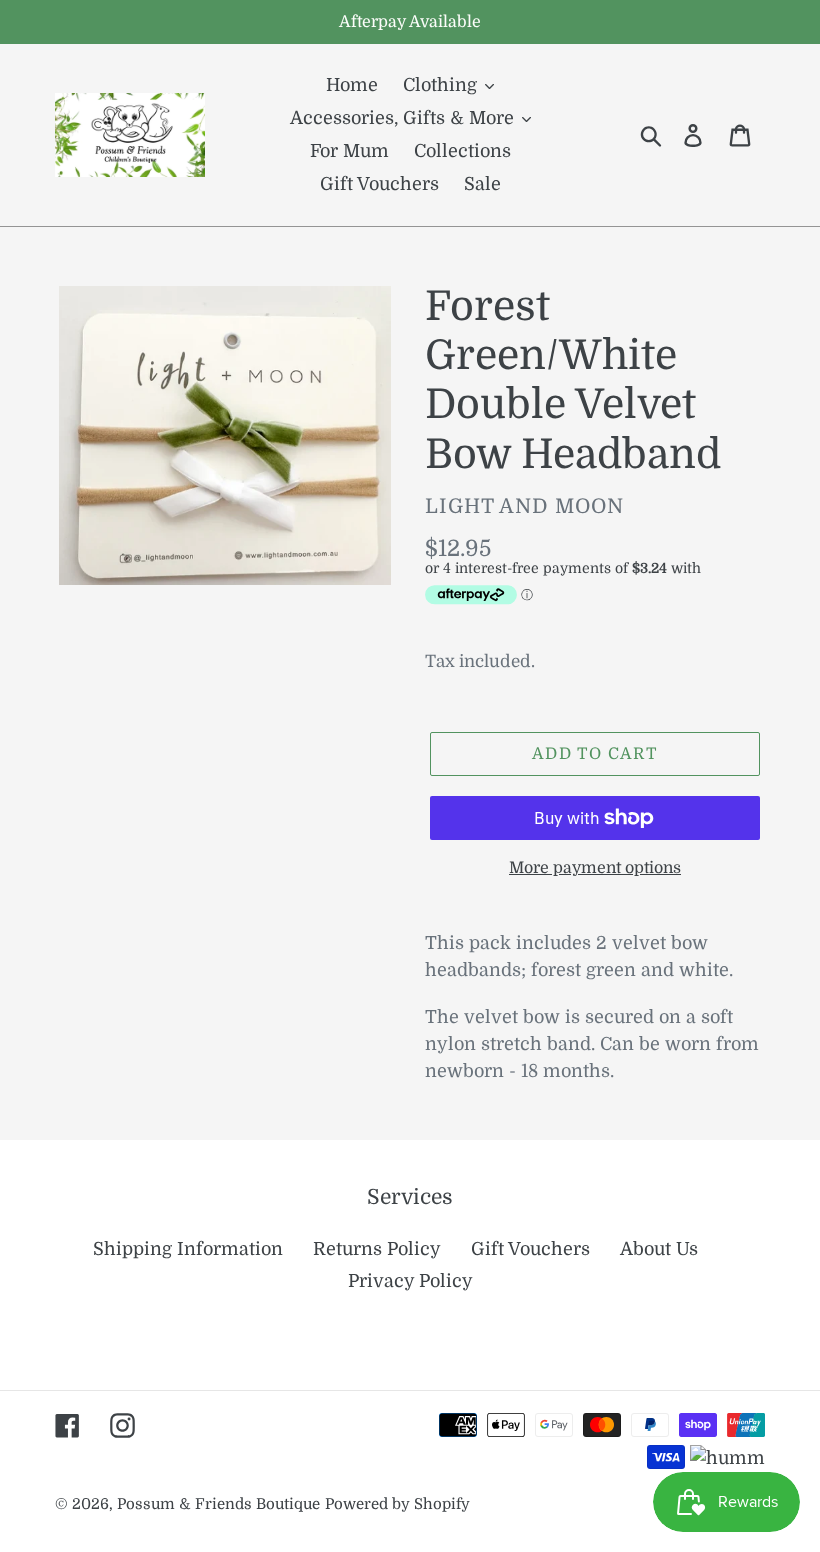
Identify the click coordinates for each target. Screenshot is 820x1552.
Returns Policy (377, 1249)
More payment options (595, 868)
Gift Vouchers (530, 1249)
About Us (659, 1249)
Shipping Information (188, 1249)
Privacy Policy (410, 1281)
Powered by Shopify (397, 1504)
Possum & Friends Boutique (218, 1504)
